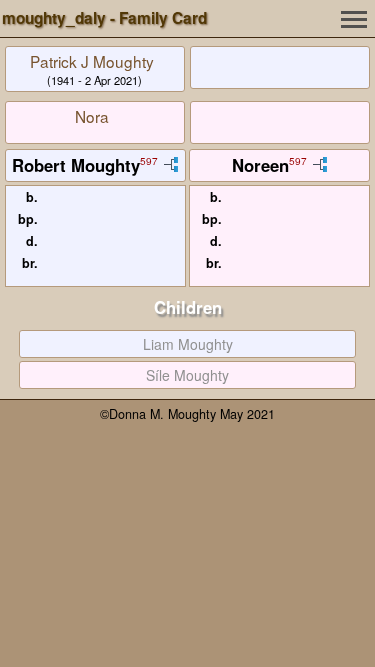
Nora (92, 116)
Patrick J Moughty (92, 61)
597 (149, 161)
